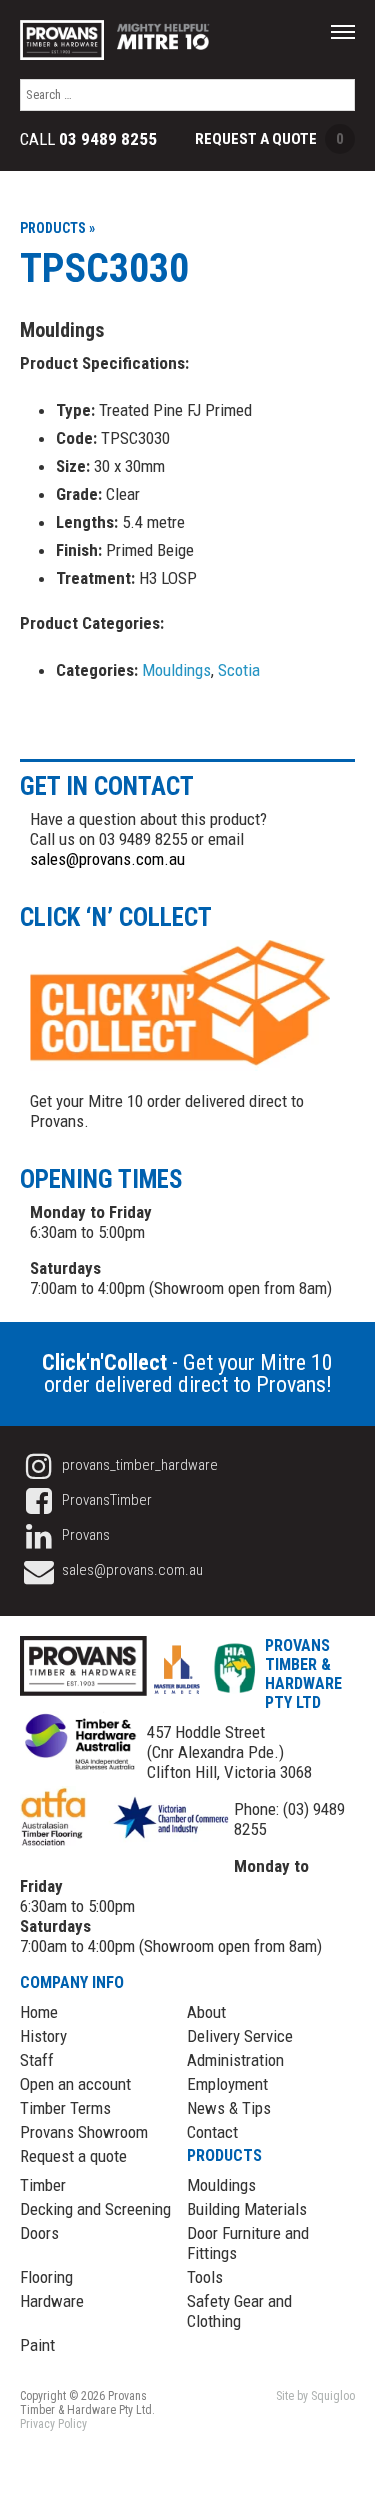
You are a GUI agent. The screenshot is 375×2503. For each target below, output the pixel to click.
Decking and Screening (95, 2209)
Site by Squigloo (315, 2396)
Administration (235, 2060)
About (206, 2012)
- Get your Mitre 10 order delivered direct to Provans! (187, 1373)
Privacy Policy (53, 2424)
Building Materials (247, 2209)
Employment (227, 2084)
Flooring (46, 2277)
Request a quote (73, 2156)
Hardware (52, 2301)
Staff (37, 2060)
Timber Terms (65, 2108)
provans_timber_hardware (138, 1465)
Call (88, 139)
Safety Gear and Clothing (239, 2311)
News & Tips (229, 2108)
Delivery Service (240, 2036)
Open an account (75, 2084)
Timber (43, 2185)
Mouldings (176, 670)
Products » (57, 228)
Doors (39, 2233)
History (43, 2036)
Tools (205, 2277)
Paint (37, 2345)
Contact (212, 2132)
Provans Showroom (84, 2132)
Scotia (239, 670)
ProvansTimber (105, 1500)
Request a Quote (269, 139)
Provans (84, 1535)
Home (39, 2012)
